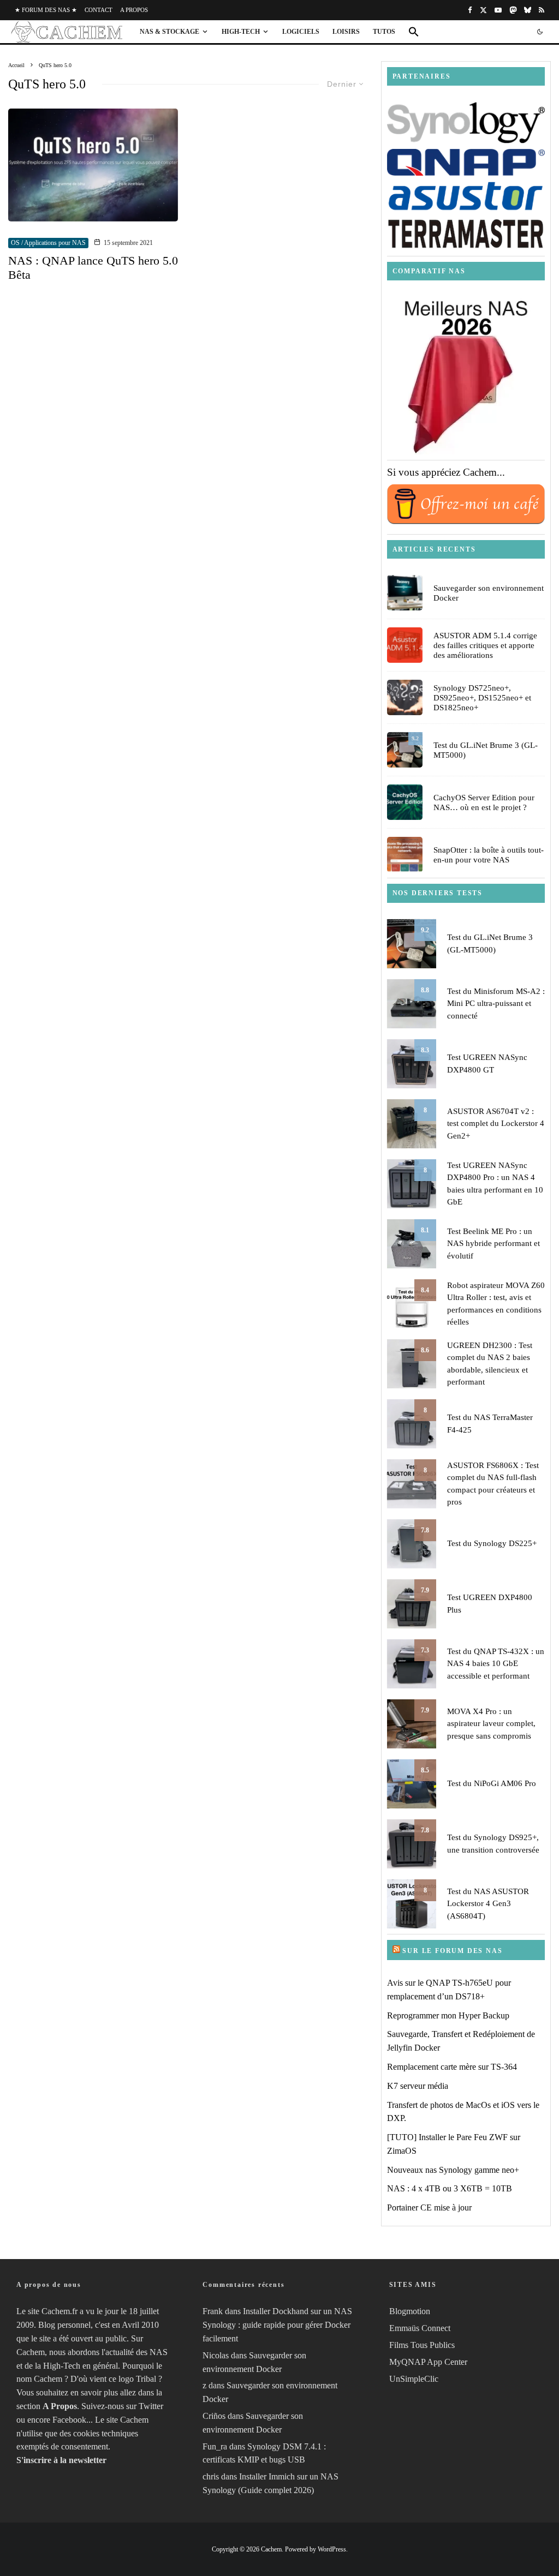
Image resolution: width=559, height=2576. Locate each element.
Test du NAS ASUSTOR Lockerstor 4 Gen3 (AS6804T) (488, 1904)
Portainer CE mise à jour (429, 2207)
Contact (99, 10)
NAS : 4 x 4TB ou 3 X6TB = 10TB (450, 2188)
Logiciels (301, 32)
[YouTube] (498, 10)
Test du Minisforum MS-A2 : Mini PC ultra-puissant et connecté (496, 1004)
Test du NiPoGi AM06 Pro (492, 1783)
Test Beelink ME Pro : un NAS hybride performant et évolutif (493, 1244)
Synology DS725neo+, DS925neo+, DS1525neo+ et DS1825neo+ (482, 698)
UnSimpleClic (414, 2379)
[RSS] (542, 10)
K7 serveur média (418, 2086)
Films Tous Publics (422, 2345)
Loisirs (346, 32)
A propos (134, 10)
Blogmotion (410, 2311)
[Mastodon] (513, 10)
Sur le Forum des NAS (452, 1951)
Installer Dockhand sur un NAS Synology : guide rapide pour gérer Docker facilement (277, 2325)
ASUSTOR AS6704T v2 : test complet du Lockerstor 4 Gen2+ (496, 1124)
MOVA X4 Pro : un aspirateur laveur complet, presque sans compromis (491, 1724)
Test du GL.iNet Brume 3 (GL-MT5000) (486, 750)
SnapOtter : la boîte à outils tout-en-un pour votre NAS (489, 855)
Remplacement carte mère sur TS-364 (452, 2067)
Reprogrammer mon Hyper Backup (448, 2015)
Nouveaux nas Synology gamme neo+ (453, 2170)
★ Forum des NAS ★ (46, 10)
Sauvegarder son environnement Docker (489, 593)
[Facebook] (470, 10)
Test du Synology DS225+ (492, 1543)
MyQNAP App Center (428, 2362)
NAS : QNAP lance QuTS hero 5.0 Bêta (93, 268)
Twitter (151, 2406)
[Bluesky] (528, 10)
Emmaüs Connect (420, 2328)
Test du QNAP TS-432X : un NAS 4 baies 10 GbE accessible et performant (496, 1664)
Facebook (69, 2420)
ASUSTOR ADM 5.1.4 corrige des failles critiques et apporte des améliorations (485, 645)
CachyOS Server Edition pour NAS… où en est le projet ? (484, 802)
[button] (414, 32)
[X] (483, 10)
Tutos (384, 32)
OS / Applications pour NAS (48, 243)
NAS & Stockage (170, 32)
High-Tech (241, 32)
